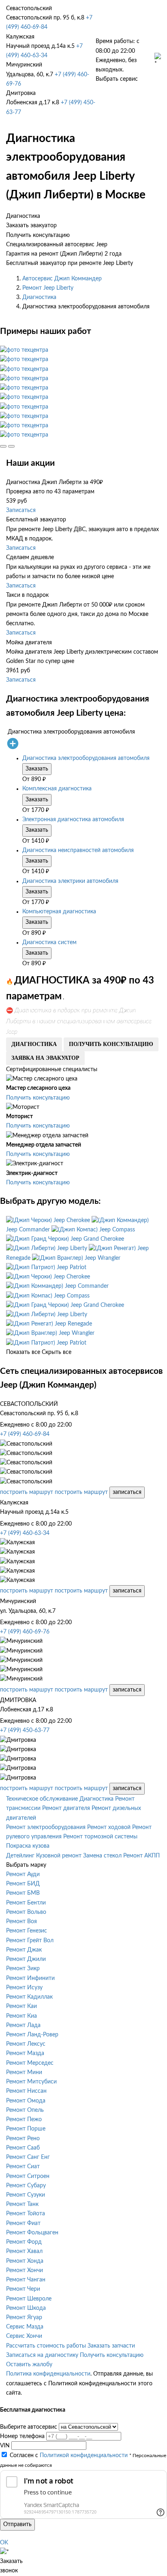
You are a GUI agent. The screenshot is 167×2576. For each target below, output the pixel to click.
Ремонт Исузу (24, 1988)
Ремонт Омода (26, 2101)
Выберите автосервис (29, 2427)
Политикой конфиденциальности (84, 2455)
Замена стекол (102, 1856)
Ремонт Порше (26, 2129)
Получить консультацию (38, 1098)
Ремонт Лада (23, 2025)
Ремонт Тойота (26, 2214)
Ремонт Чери (23, 2289)
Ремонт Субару (26, 2186)
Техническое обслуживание (42, 1799)
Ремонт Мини (24, 2072)
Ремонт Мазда (25, 2053)
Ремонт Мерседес (30, 2063)
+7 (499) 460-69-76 (25, 1632)
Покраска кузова (28, 1846)
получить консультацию (111, 1044)
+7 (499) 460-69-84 (25, 1434)
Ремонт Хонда (25, 2261)
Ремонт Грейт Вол (30, 1941)
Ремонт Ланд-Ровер (32, 2035)
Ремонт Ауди (23, 1874)
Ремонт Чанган (26, 2280)
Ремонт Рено (23, 2139)
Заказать (37, 769)
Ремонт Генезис (27, 1931)
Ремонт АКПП (141, 1856)
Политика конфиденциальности (48, 2374)
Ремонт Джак (24, 1950)
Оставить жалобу (29, 2365)
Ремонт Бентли (26, 1903)
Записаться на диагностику (42, 2355)
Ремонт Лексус (26, 2044)
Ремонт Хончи (25, 2270)
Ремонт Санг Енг (28, 2157)
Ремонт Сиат (23, 2167)
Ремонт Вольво (26, 1912)
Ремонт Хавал (24, 2251)
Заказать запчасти (111, 2346)
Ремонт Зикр (23, 1969)
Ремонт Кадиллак (29, 1997)
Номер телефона (22, 2436)
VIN (5, 2446)
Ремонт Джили (26, 1959)
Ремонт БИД (23, 1884)
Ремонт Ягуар (24, 2318)
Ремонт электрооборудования (46, 1827)
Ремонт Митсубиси (31, 2082)
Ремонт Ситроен (28, 2176)
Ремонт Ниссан (26, 2091)
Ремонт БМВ (23, 1893)
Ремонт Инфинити (30, 1978)
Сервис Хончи (24, 2336)
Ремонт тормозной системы (100, 1837)
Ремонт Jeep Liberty (48, 288)
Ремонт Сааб (23, 2148)
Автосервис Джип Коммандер (62, 279)
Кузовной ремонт (59, 1856)
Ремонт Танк (22, 2204)
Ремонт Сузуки (26, 2195)
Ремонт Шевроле (29, 2299)
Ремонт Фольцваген (32, 2233)
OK (4, 2543)
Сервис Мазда (25, 2327)
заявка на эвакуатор (45, 1058)
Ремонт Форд (24, 2242)
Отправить (17, 2524)
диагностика (34, 1044)
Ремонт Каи (21, 2006)
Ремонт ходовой (109, 1827)
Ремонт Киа (21, 2016)
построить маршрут (27, 1492)
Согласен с (69, 2455)
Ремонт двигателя (66, 1808)
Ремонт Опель (25, 2110)
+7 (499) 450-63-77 (25, 1730)
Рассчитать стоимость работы (46, 2346)
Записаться (21, 510)
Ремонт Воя (21, 1922)
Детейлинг (20, 1856)
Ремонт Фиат (23, 2223)
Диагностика (39, 297)
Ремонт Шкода (26, 2308)
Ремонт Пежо (24, 2120)
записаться (127, 1492)
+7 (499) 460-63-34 (25, 1533)
